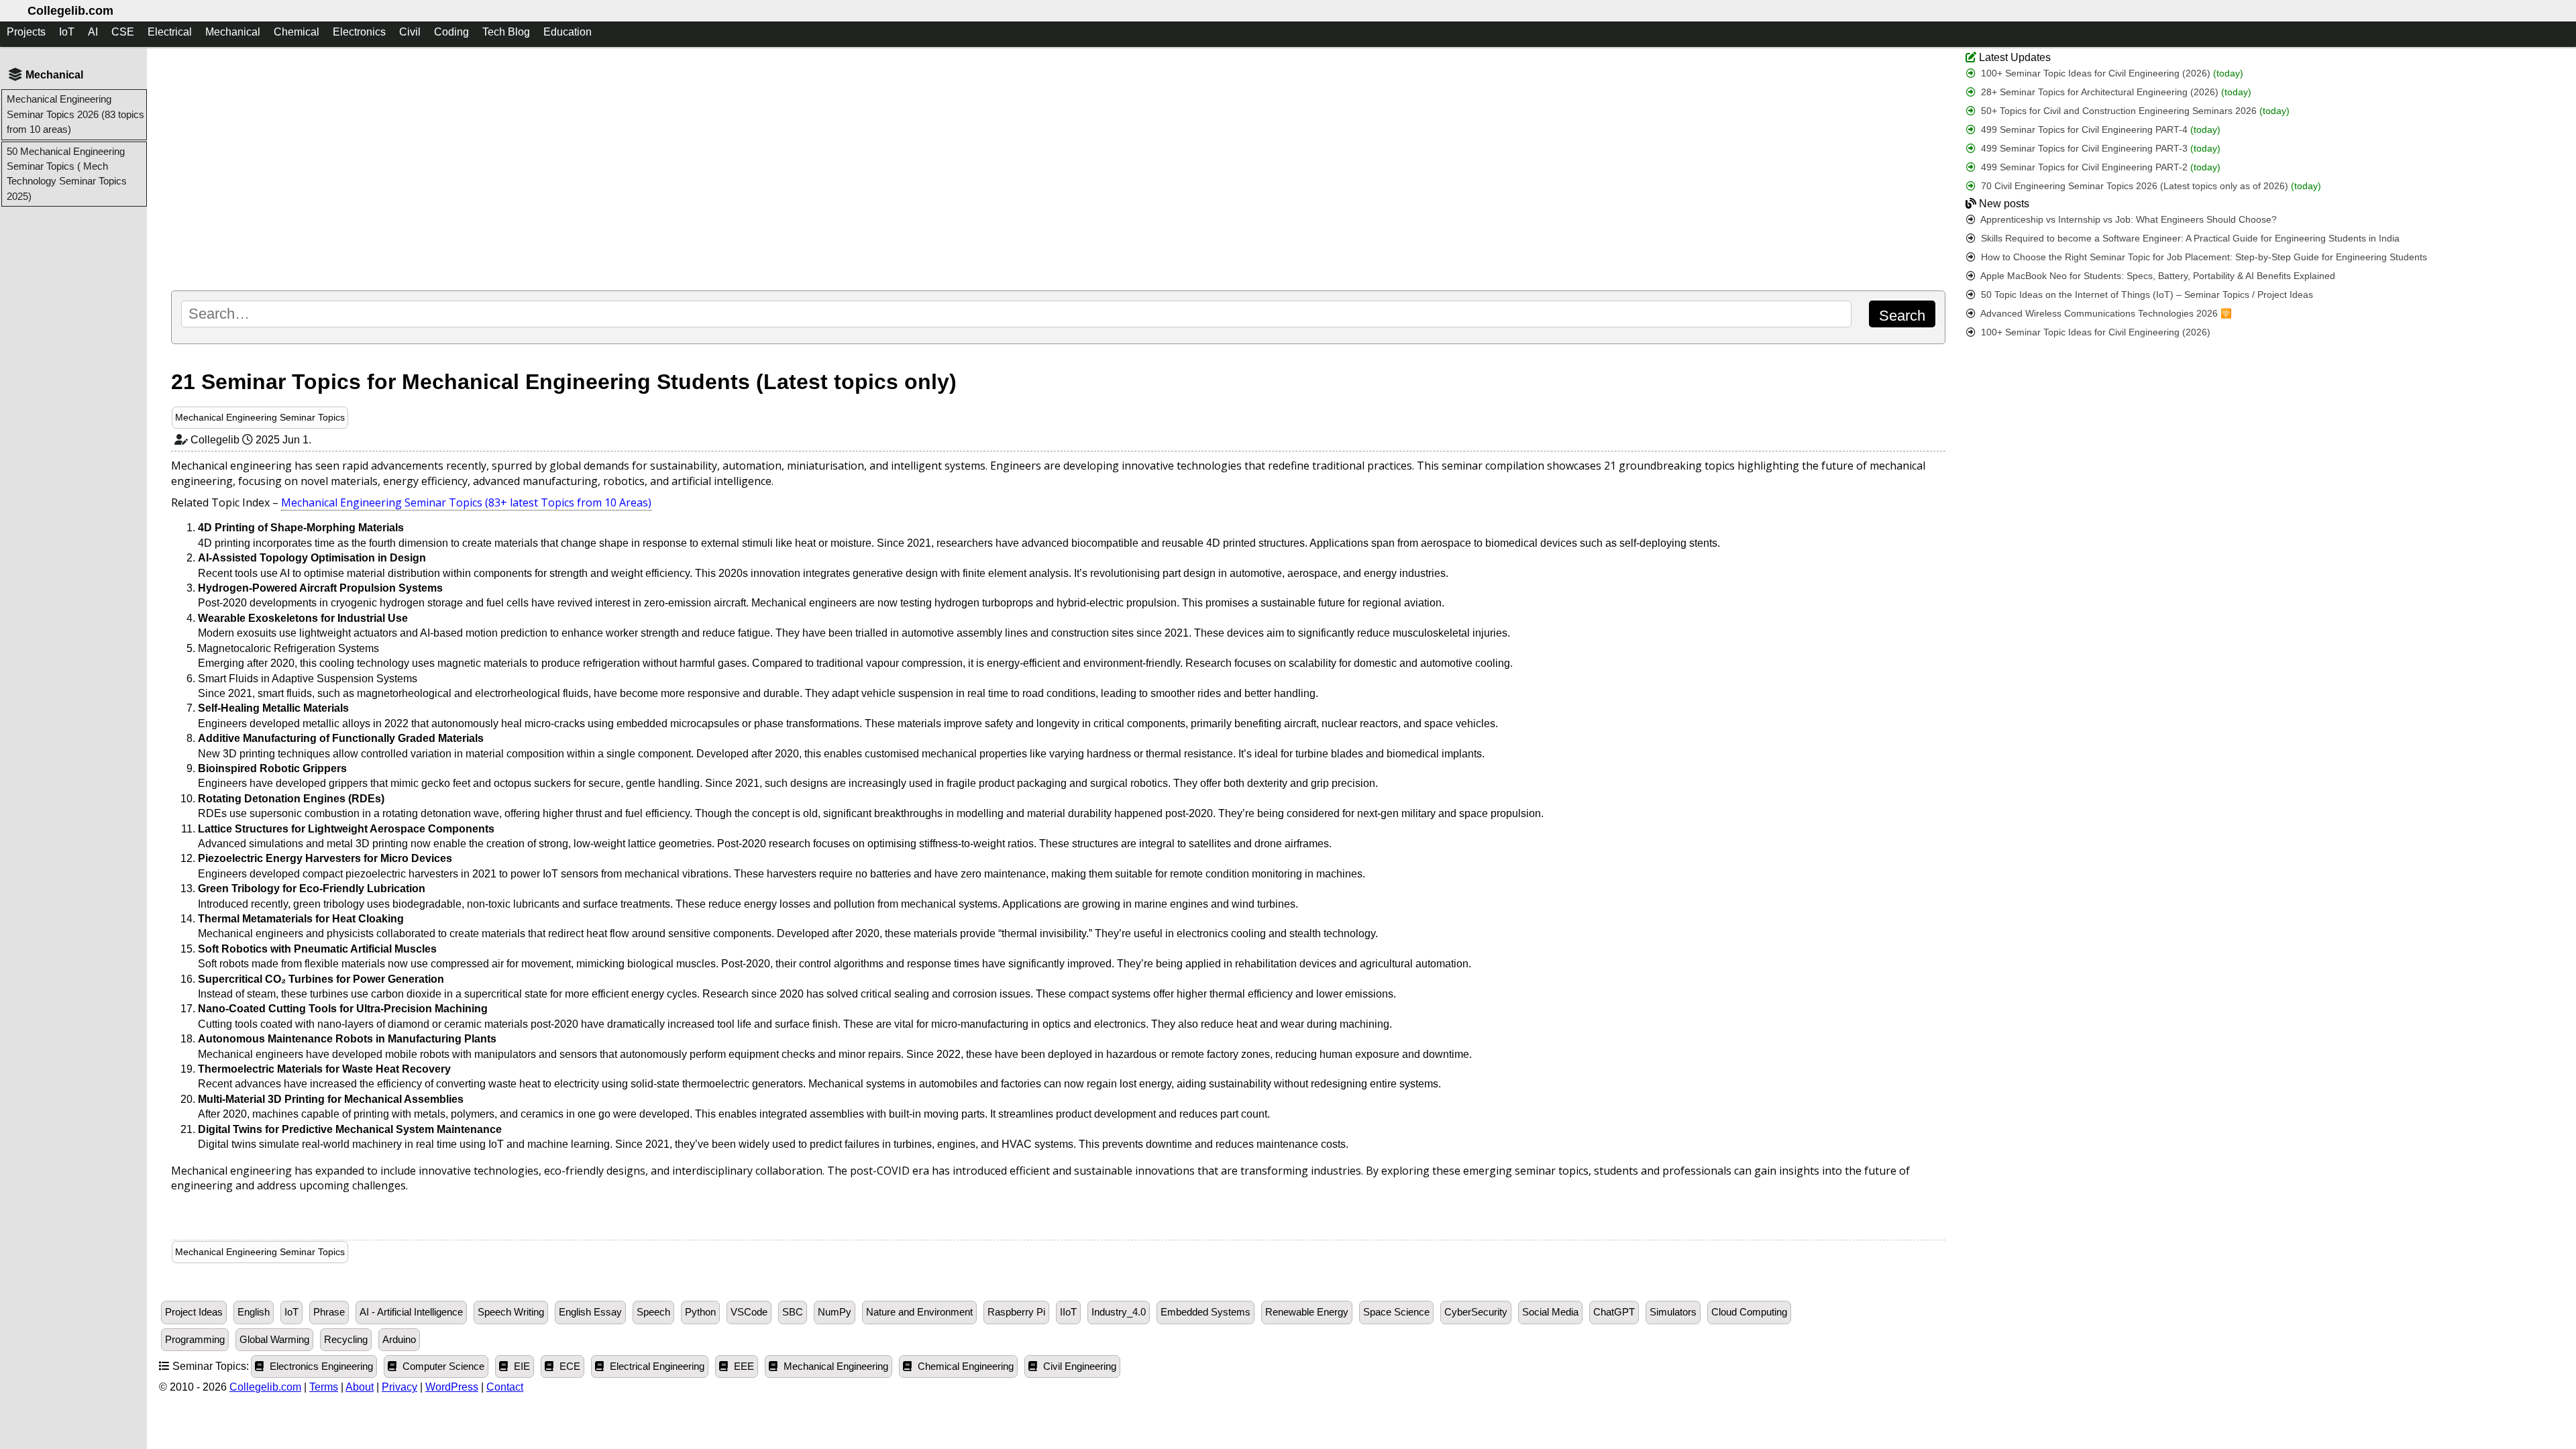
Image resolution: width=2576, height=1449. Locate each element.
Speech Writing (511, 1312)
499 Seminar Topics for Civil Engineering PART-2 (2099, 167)
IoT (67, 32)
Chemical (297, 32)
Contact (505, 1387)
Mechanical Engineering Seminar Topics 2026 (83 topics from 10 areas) (75, 114)
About (360, 1387)
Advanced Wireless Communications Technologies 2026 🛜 (2105, 314)
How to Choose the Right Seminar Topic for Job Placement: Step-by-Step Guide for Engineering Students (2203, 257)
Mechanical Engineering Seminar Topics (260, 417)
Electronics (359, 32)
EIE (521, 1366)
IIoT (1068, 1312)
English (254, 1312)
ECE (569, 1366)
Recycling (346, 1340)
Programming (195, 1340)
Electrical (170, 32)
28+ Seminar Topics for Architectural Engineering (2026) (2115, 92)
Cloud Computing (1749, 1312)
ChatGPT (1614, 1312)
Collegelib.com (70, 11)
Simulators (1673, 1312)
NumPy (835, 1312)
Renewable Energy (1307, 1312)
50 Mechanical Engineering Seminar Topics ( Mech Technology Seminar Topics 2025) (67, 174)
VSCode (749, 1312)
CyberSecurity (1476, 1312)
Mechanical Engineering (835, 1366)
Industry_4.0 (1119, 1312)
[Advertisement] (570, 168)
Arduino (399, 1340)
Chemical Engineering (964, 1366)
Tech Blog (506, 32)
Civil (410, 32)
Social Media (1550, 1312)
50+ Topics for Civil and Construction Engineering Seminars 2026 (2134, 111)
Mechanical (233, 32)
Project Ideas (194, 1312)
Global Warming (274, 1340)
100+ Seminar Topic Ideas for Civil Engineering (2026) (2111, 73)
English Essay (590, 1312)
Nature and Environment (919, 1312)
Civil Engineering (1078, 1366)
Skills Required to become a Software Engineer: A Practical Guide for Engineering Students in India (2189, 238)
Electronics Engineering (320, 1366)
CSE (123, 32)
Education (568, 32)
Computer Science (442, 1366)
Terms (324, 1387)
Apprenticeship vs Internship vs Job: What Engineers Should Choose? (2128, 220)
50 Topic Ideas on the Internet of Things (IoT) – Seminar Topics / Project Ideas (2146, 295)
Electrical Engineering (656, 1366)
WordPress (452, 1387)
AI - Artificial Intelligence (411, 1312)
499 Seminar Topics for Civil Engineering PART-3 (2099, 149)
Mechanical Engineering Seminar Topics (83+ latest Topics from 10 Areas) (466, 502)
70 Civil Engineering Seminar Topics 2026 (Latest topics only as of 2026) (2150, 186)
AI (93, 32)
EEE (743, 1366)
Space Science (1396, 1312)
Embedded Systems (1205, 1312)
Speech (653, 1312)
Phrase (329, 1312)
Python (700, 1312)
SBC (793, 1312)
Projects (26, 32)
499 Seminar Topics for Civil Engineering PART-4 (2099, 130)
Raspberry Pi (1016, 1312)
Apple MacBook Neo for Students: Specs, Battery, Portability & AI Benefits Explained (2157, 276)
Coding (451, 32)
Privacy (399, 1387)
